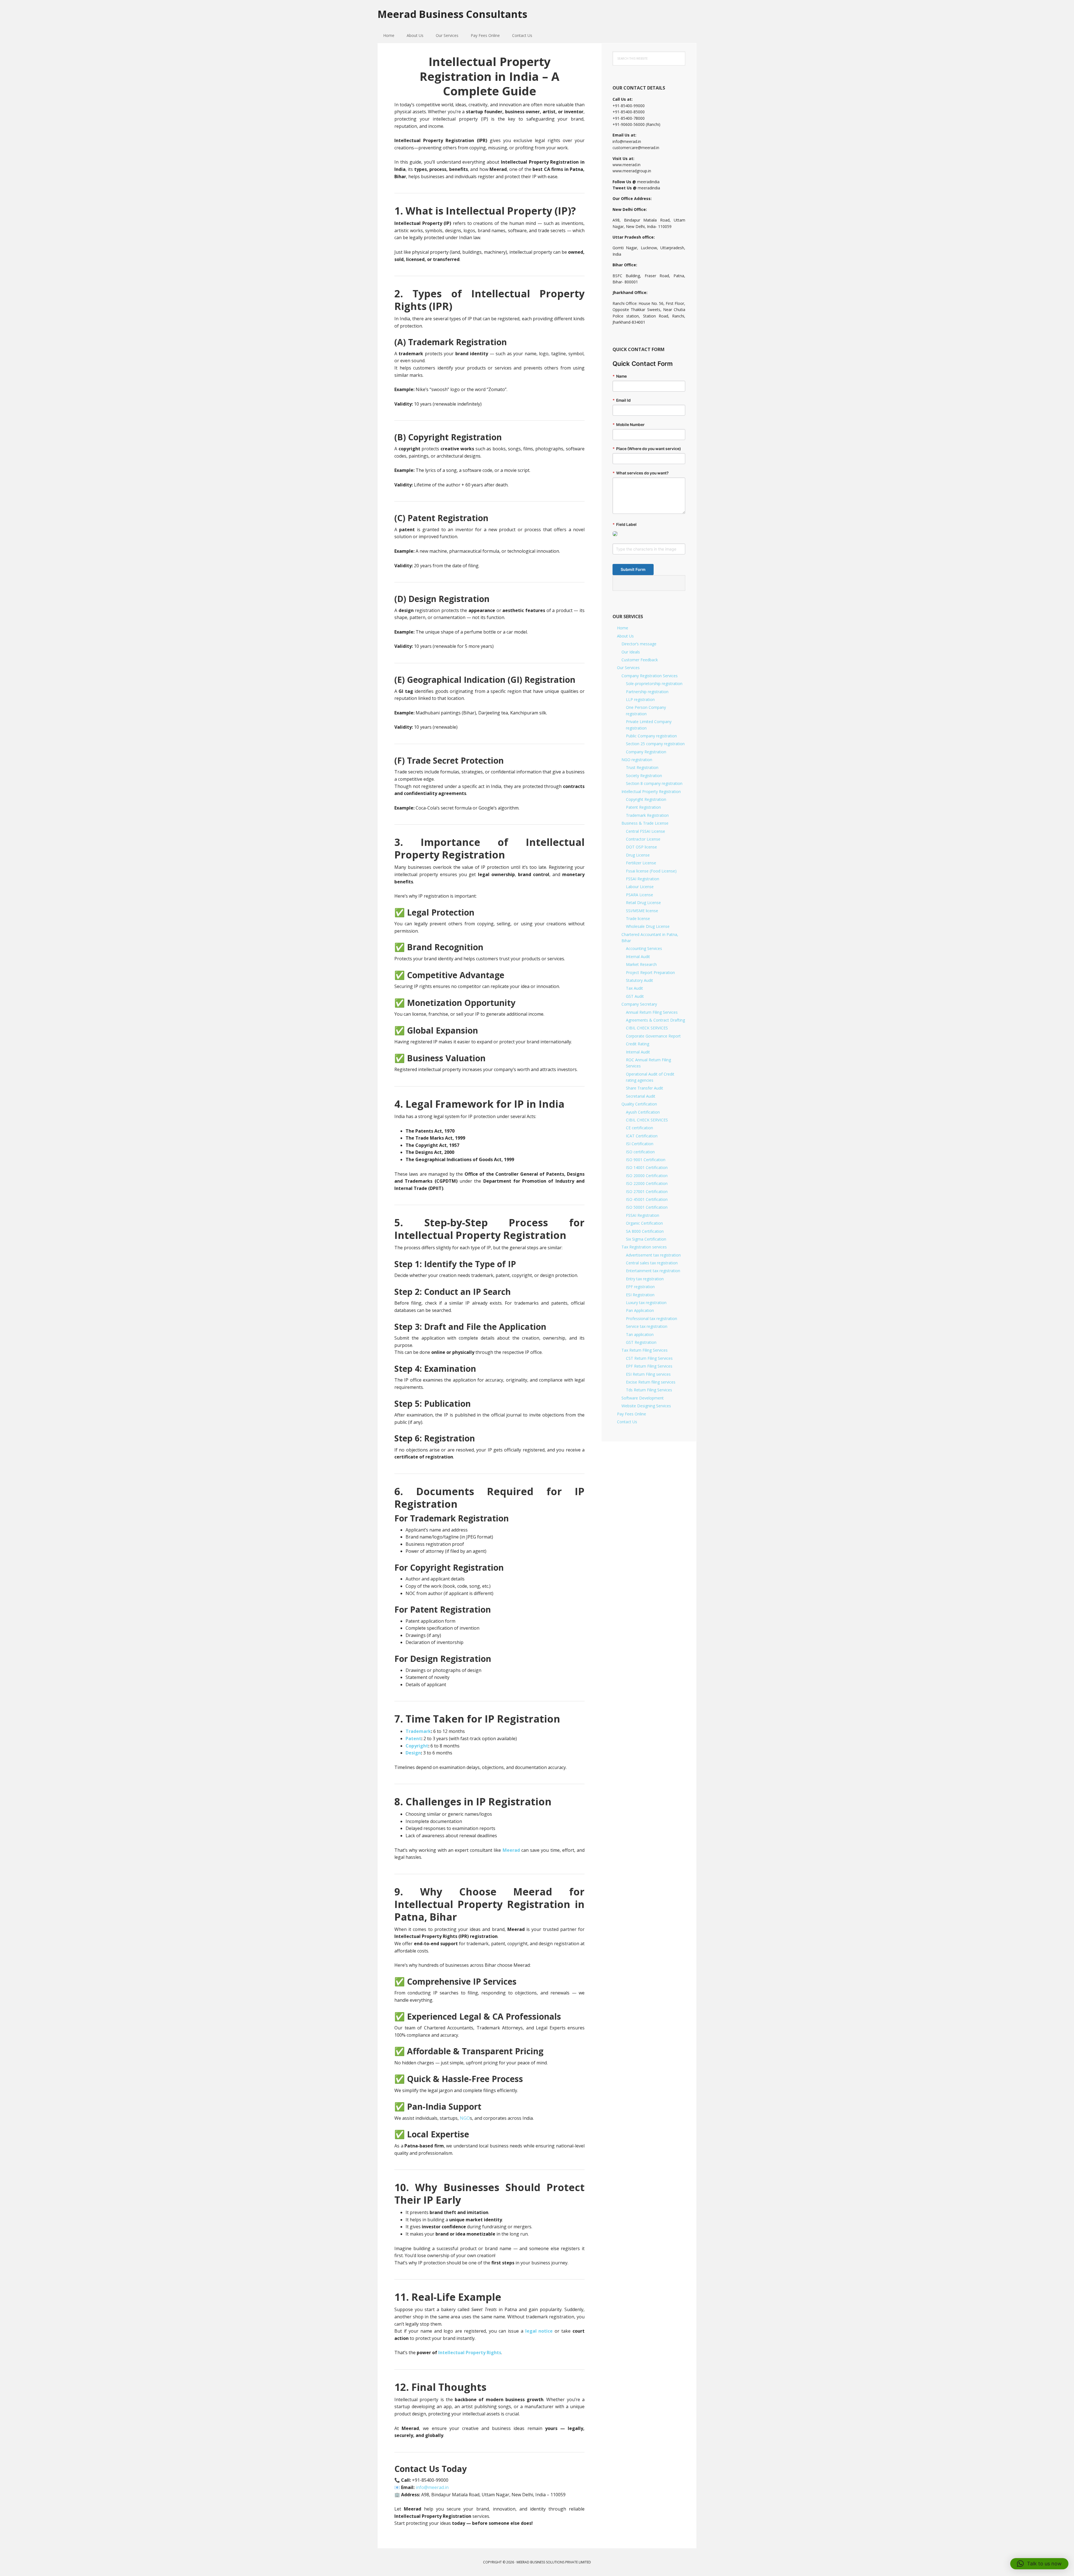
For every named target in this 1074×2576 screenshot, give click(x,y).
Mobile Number (629, 425)
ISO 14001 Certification (647, 1167)
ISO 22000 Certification (647, 1183)
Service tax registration (647, 1326)
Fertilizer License (641, 863)
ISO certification (640, 1152)
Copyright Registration (646, 799)
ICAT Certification (642, 1136)
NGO (465, 2118)
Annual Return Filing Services (652, 1012)
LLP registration (640, 699)
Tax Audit (634, 988)
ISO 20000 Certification (647, 1176)
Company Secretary (639, 1004)
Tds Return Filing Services (649, 1390)
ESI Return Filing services (648, 1374)
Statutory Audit (640, 980)
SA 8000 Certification (645, 1231)
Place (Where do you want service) (647, 449)
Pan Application (640, 1310)
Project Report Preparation (650, 972)
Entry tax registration (645, 1279)
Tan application (640, 1334)
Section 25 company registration (655, 744)
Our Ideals (631, 652)
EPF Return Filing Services (649, 1366)
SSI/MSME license (642, 911)
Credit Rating (638, 1044)
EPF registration (640, 1287)
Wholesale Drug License (648, 926)
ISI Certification (640, 1144)
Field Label (625, 524)
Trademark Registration (647, 815)
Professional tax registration (652, 1318)
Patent (413, 1738)
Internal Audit (638, 957)
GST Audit (635, 996)
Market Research (641, 964)
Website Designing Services (646, 1406)
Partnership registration (647, 692)
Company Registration (646, 752)
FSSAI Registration (643, 879)
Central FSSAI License (646, 831)
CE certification (640, 1128)
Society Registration (644, 776)
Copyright (417, 1746)
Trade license (638, 918)
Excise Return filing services (651, 1382)
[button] (1039, 2564)
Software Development (643, 1398)
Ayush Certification (643, 1112)
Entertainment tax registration (653, 1271)
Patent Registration (643, 807)
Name (620, 376)
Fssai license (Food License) (651, 871)
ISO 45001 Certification (647, 1199)
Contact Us (627, 1422)
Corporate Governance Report (653, 1036)
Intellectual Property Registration (651, 791)
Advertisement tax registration (653, 1255)
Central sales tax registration (652, 1263)
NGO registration (637, 760)
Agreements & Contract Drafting (655, 1020)
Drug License (638, 855)
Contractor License (643, 839)
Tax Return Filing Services (645, 1350)
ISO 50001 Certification (647, 1207)
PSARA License (640, 895)
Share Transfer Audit (645, 1088)
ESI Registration (640, 1295)
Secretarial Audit (641, 1096)
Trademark (418, 1731)
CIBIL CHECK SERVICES (647, 1028)
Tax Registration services (644, 1247)
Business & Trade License (645, 823)
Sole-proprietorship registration (654, 684)
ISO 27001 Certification (647, 1191)
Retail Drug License (643, 903)
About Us (625, 636)
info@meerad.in (432, 2487)
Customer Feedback (640, 660)
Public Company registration (651, 736)
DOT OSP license (641, 847)
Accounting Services (644, 948)
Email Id (622, 400)
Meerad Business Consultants (452, 14)
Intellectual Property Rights (470, 2352)
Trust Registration (642, 767)
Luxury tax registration (646, 1303)
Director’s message (639, 644)
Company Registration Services (650, 676)
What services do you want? (641, 473)
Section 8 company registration (654, 783)
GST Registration (641, 1342)
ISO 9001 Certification (646, 1160)
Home (623, 628)
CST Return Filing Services (649, 1358)
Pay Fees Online (632, 1414)
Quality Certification (639, 1104)
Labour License (640, 887)
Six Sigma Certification (646, 1239)
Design (413, 1753)
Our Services (628, 668)
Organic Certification (644, 1223)
